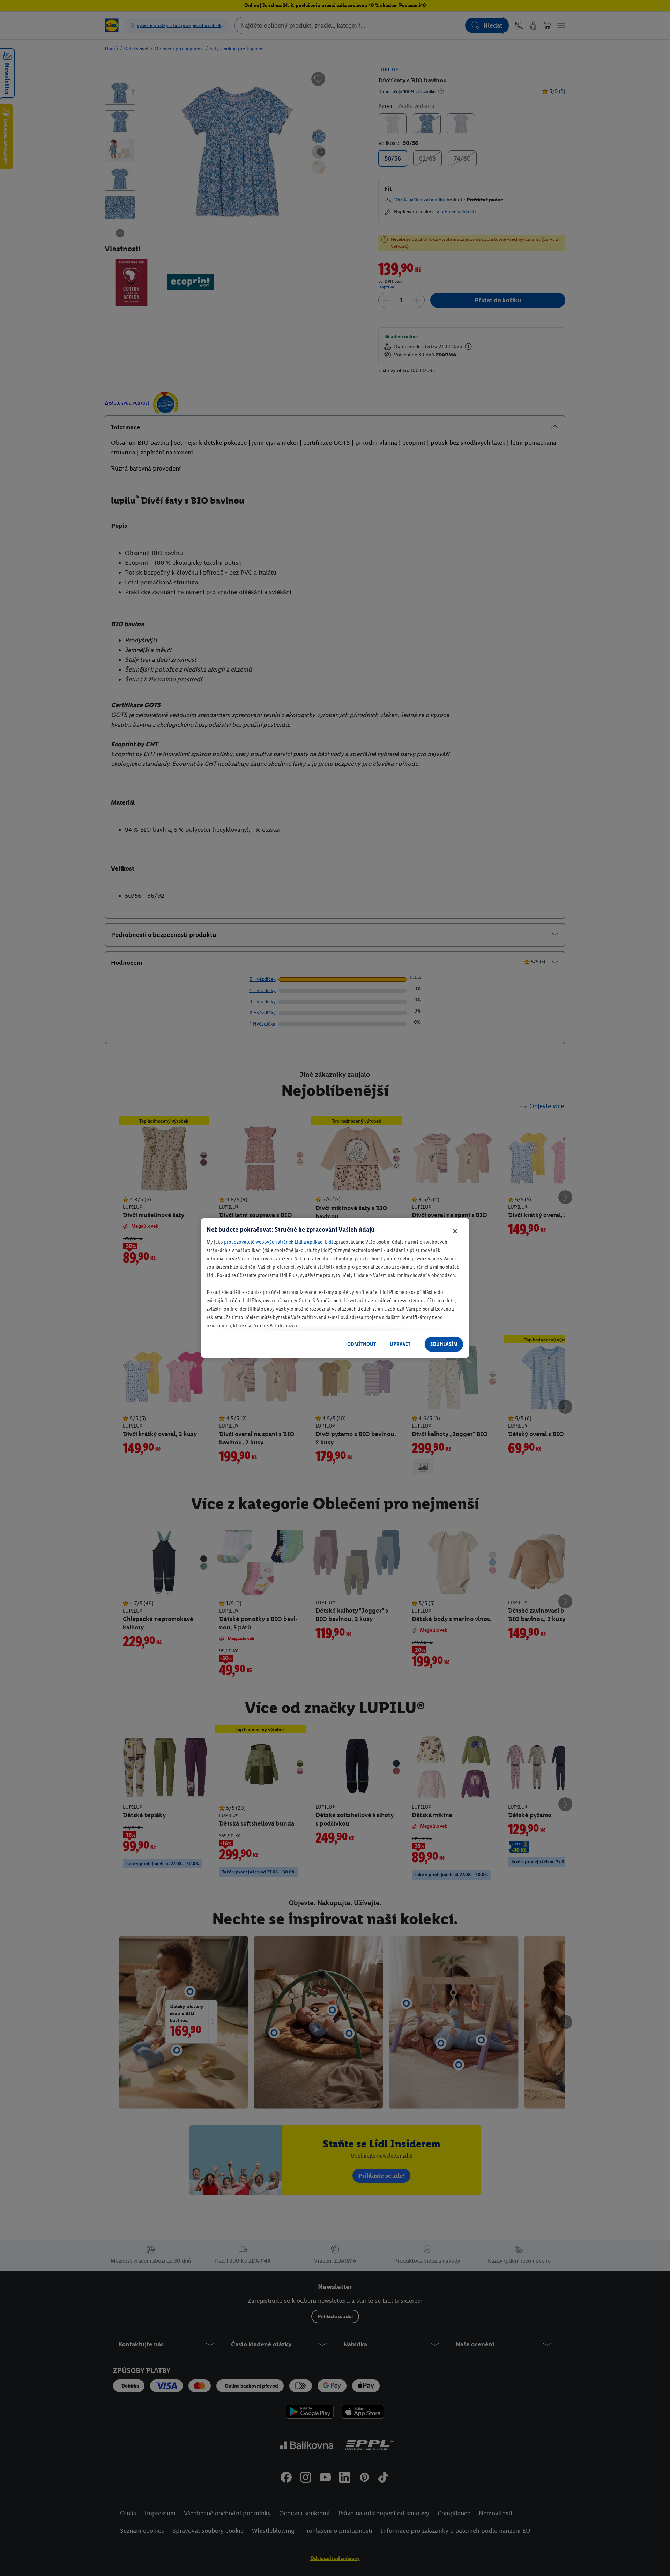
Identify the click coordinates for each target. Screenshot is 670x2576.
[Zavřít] (455, 1231)
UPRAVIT (400, 1344)
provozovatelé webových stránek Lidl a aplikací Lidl (278, 1242)
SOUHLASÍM (444, 1344)
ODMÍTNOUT (362, 1344)
